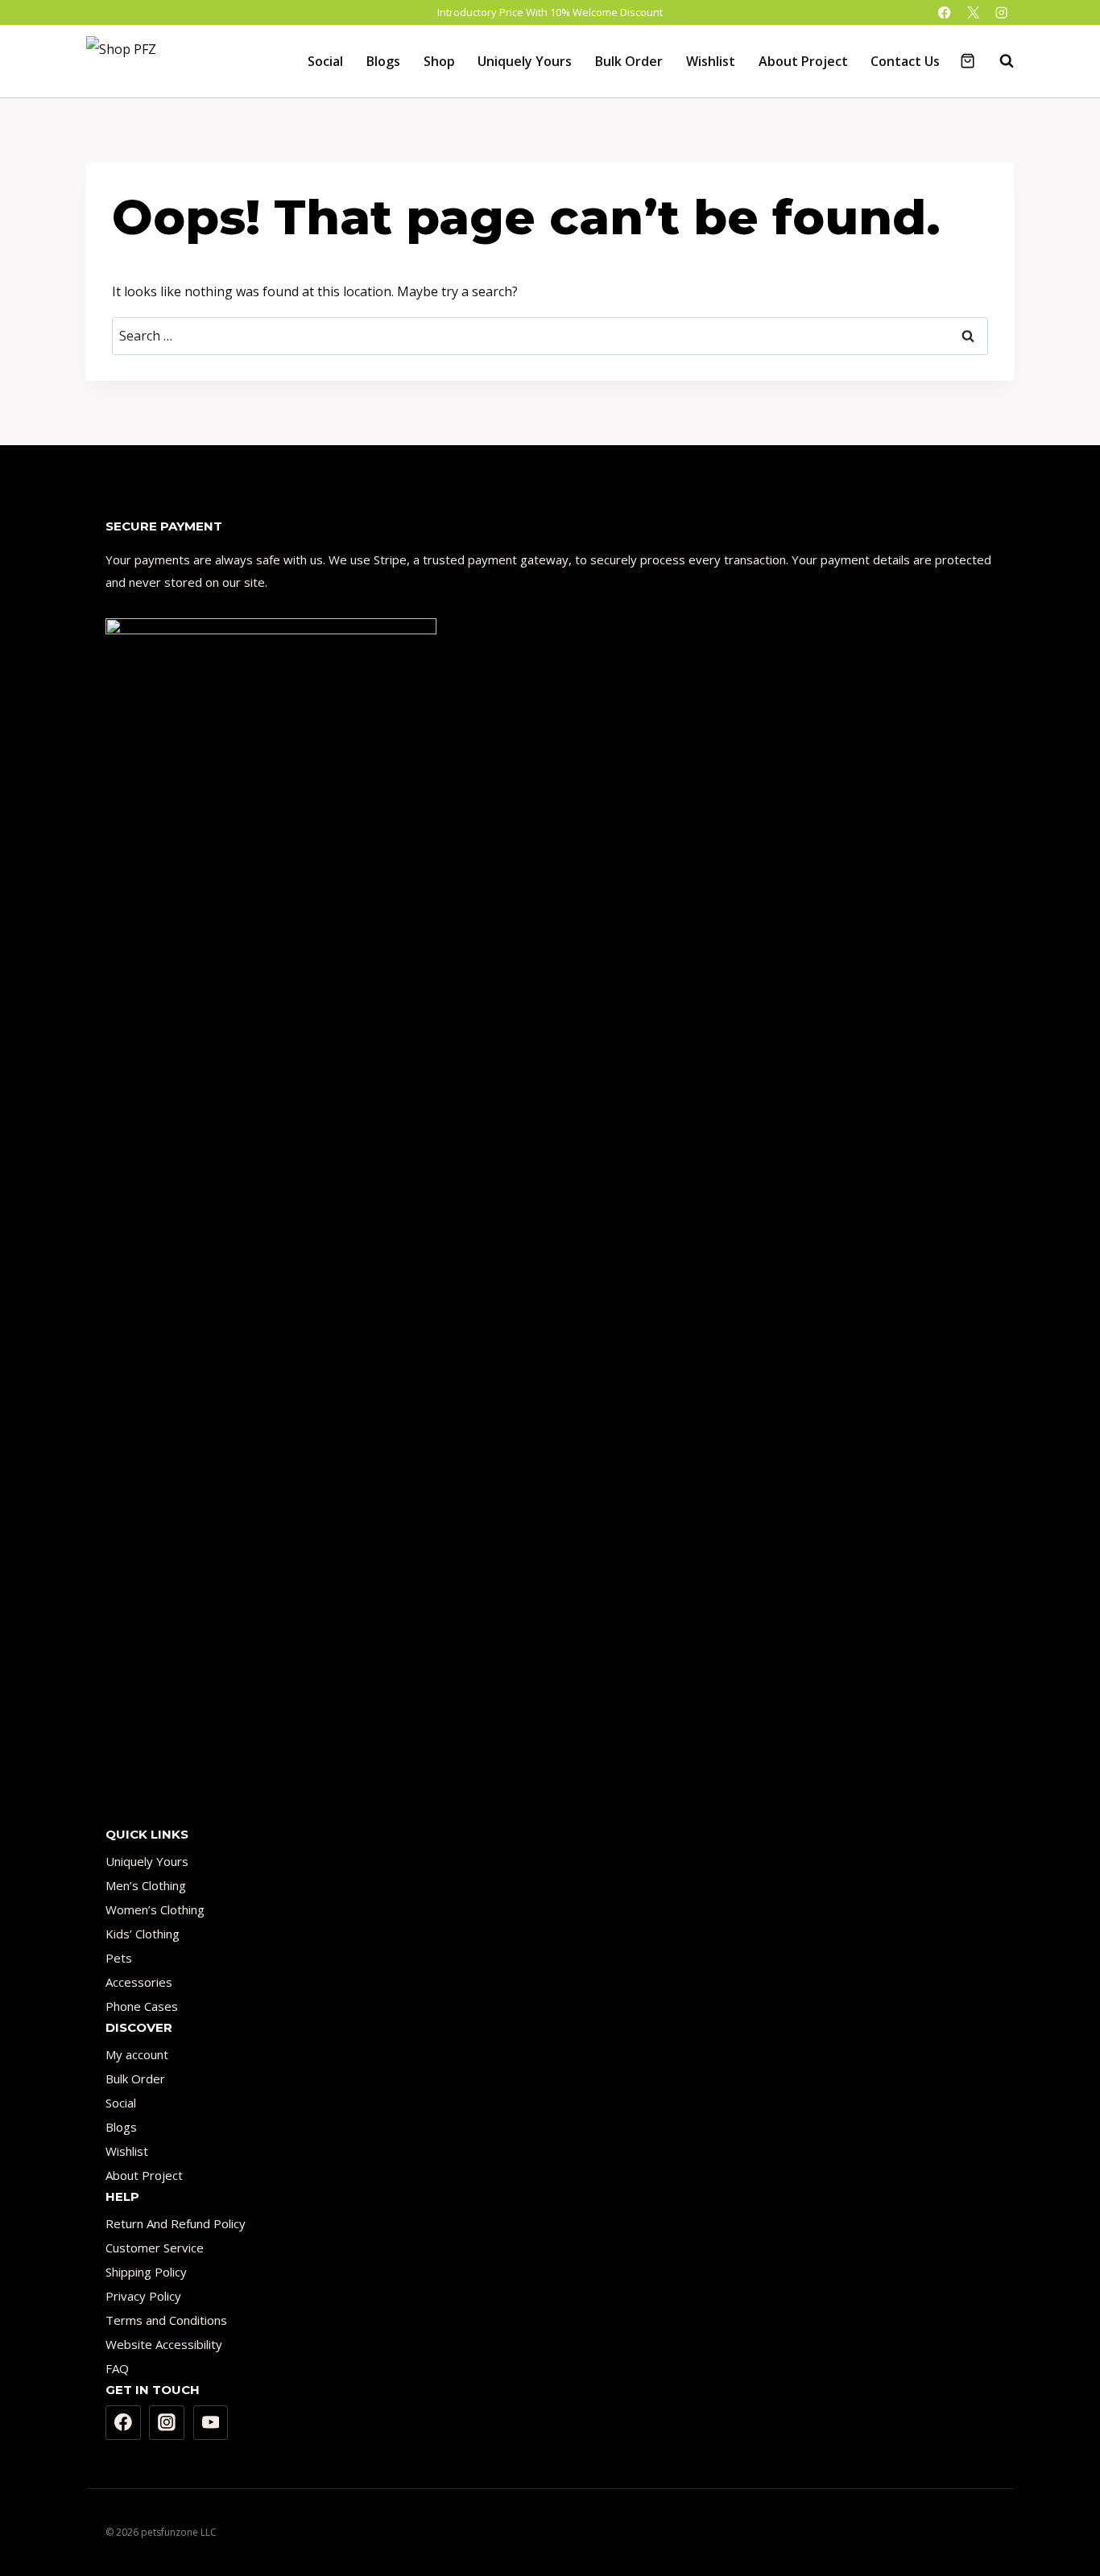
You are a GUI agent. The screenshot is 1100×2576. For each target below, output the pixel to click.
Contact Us (905, 61)
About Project (803, 61)
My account (137, 2054)
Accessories (139, 1982)
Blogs (383, 61)
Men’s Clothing (146, 1885)
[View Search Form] (999, 61)
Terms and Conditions (166, 2320)
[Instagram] (1001, 12)
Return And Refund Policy (176, 2223)
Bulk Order (629, 61)
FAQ (117, 2368)
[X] (973, 12)
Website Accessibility (164, 2344)
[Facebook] (945, 12)
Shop (439, 61)
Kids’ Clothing (143, 1934)
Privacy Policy (143, 2296)
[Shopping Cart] (968, 61)
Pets (119, 1958)
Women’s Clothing (155, 1909)
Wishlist (711, 61)
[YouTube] (211, 2423)
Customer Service (155, 2248)
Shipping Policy (146, 2272)
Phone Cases (142, 2006)
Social (325, 61)
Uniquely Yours (525, 61)
